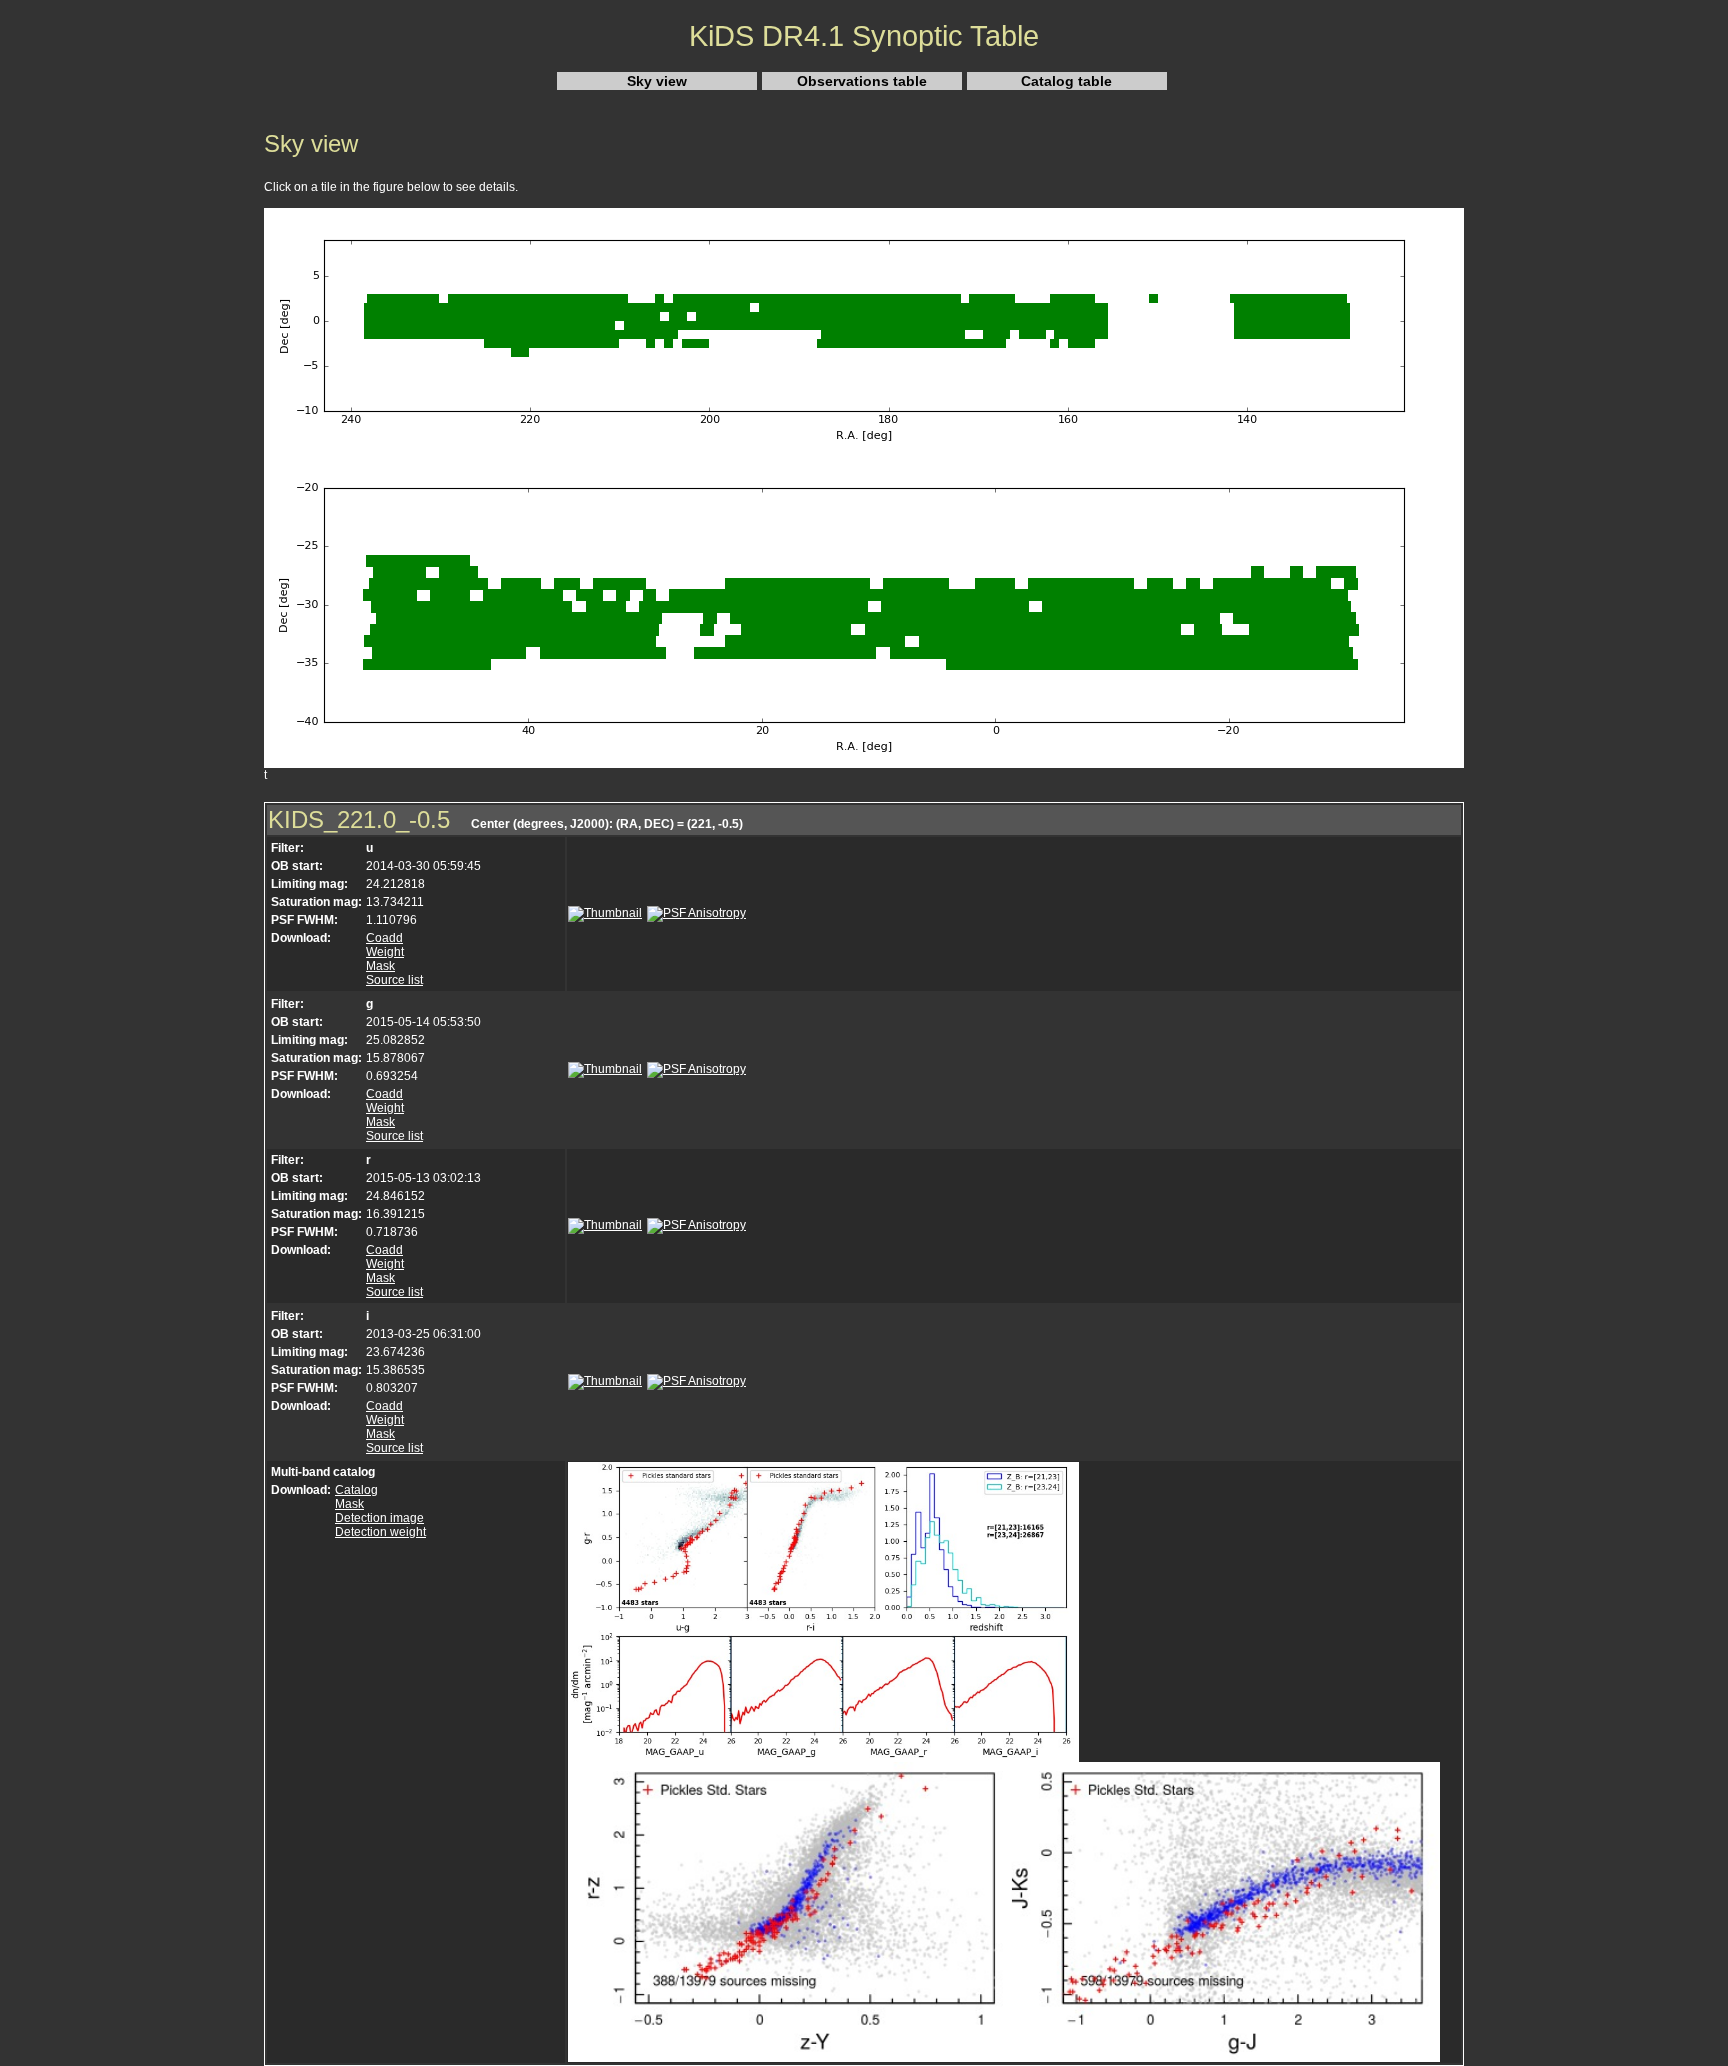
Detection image (379, 1518)
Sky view (657, 81)
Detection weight (380, 1532)
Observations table (862, 81)
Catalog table (1066, 81)
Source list (394, 980)
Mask (380, 966)
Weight (385, 952)
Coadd (384, 938)
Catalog (356, 1490)
